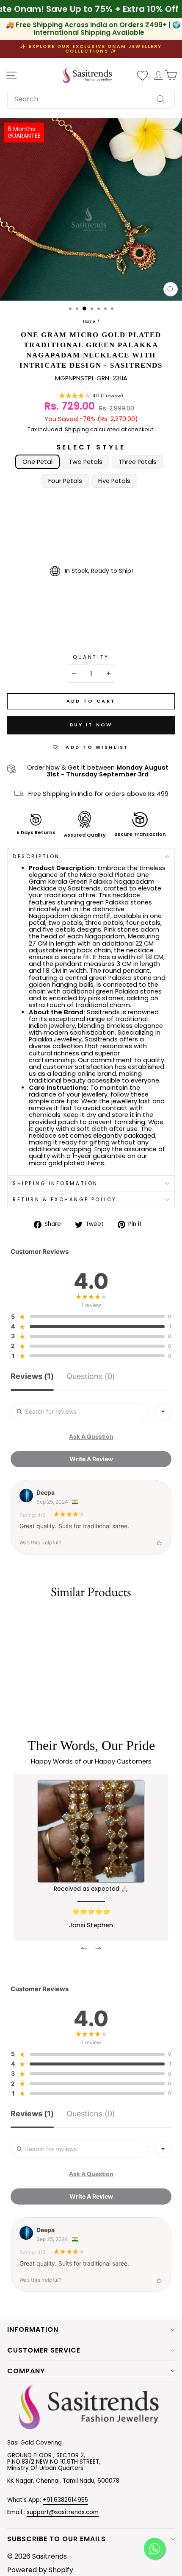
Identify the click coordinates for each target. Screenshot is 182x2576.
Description (36, 857)
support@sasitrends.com (63, 2512)
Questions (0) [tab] (91, 1377)
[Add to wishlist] (11, 1618)
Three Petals (138, 462)
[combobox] (91, 99)
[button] (91, 396)
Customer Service (44, 2350)
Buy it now (91, 725)
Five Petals (114, 481)
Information (33, 2329)
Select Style (91, 447)
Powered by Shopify (40, 2570)
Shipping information (55, 1183)
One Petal (37, 462)
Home (89, 322)
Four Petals (65, 481)
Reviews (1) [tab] (32, 1377)
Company (26, 2371)
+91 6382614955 (65, 2500)
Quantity (91, 657)
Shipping (77, 430)
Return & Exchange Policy (65, 1200)
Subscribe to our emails (57, 2539)
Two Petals (85, 462)
